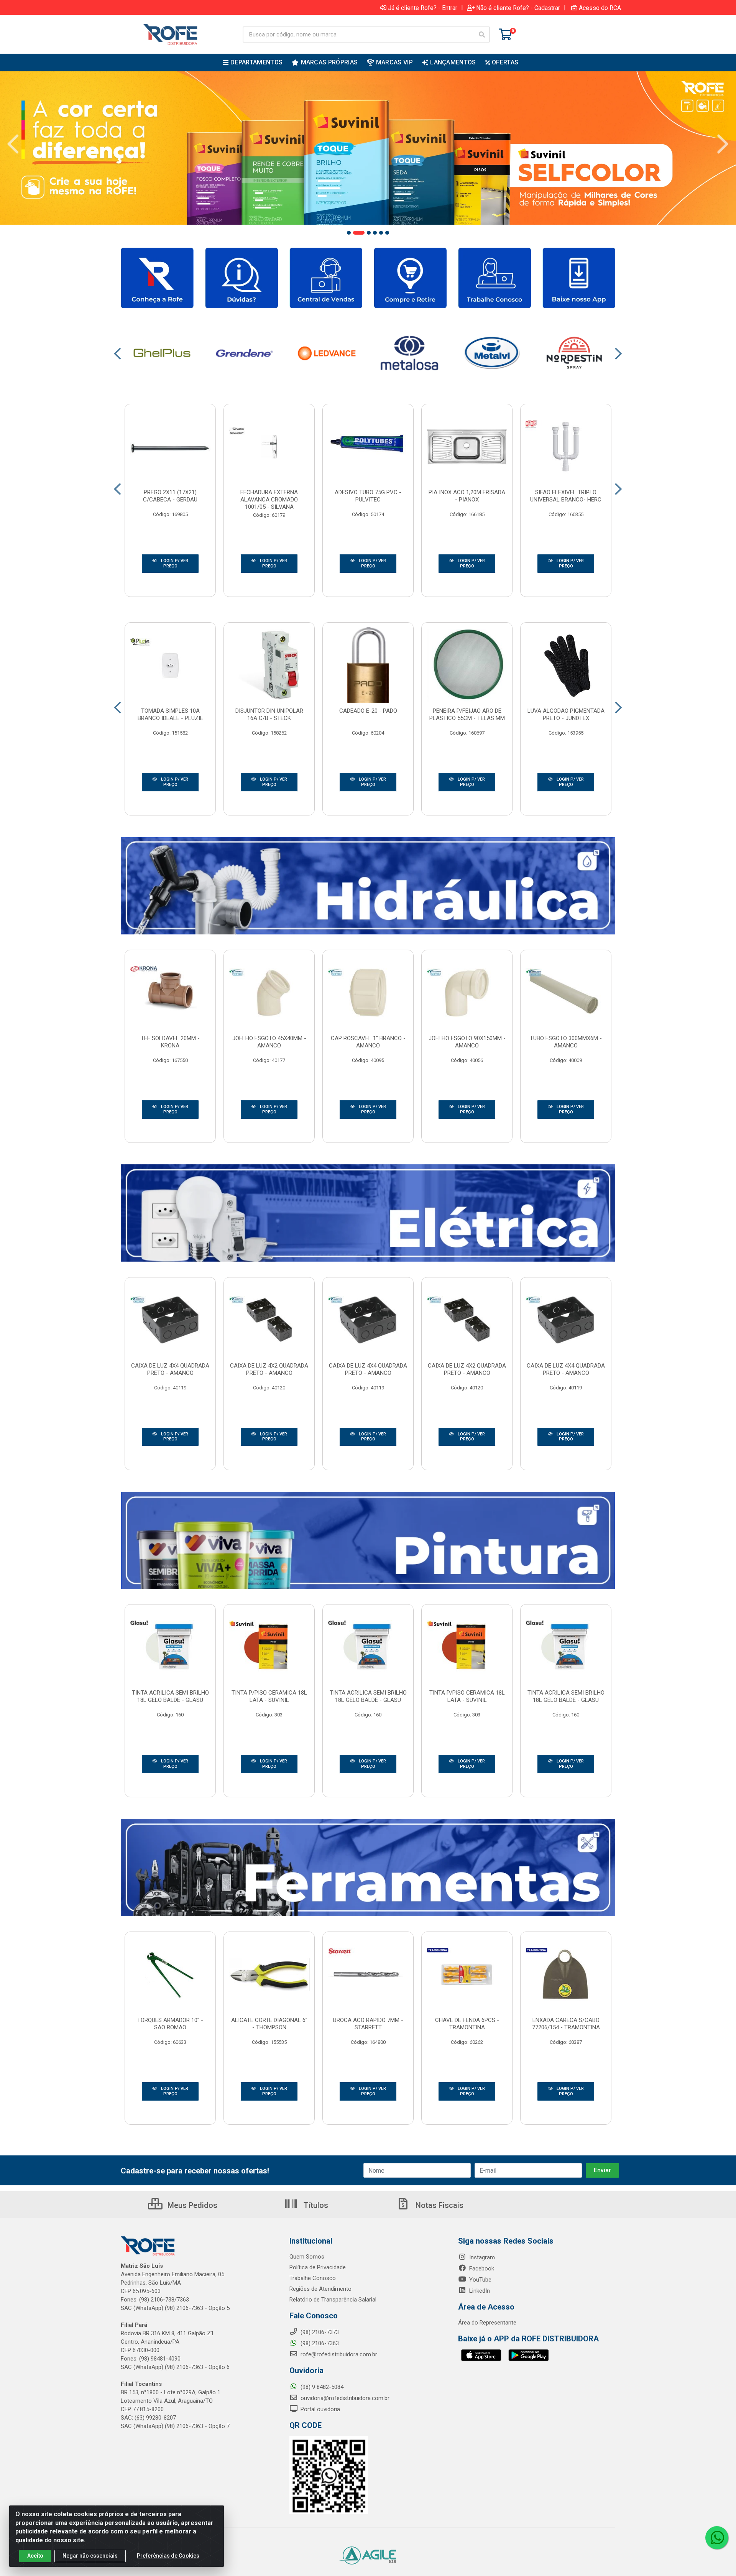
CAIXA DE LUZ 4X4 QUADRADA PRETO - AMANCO (170, 1369)
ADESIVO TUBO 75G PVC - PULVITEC (368, 496)
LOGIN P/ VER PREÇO (174, 563)
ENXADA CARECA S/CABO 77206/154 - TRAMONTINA (566, 2024)
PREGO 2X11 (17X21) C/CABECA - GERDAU (170, 496)
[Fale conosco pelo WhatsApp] (717, 2538)
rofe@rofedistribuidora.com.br (338, 2354)
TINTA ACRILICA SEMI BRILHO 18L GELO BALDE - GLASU (170, 1696)
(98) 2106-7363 (319, 2343)
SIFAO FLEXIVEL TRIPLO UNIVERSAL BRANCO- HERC (566, 496)
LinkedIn (479, 2291)
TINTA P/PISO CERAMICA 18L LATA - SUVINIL (269, 1696)
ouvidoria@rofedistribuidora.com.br (344, 2398)
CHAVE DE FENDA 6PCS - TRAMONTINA (467, 2024)
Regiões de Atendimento (320, 2289)
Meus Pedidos (191, 2205)
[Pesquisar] (482, 35)
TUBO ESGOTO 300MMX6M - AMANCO (566, 1042)
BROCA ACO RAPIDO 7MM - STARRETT (368, 2024)
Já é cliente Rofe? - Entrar (423, 8)
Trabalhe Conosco (313, 2278)
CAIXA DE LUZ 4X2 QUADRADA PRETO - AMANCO (269, 1369)
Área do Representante (487, 2323)
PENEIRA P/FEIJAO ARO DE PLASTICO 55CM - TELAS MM (467, 714)
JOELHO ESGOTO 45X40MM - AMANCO (269, 1042)
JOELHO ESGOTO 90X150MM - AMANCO (467, 1042)
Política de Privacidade (318, 2267)
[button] (349, 233)
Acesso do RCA (600, 8)
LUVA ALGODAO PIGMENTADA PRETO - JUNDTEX (566, 714)
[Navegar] (13, 144)
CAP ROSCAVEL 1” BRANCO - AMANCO (368, 1042)
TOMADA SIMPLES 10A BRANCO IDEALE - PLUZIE (170, 714)
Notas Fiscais (439, 2205)
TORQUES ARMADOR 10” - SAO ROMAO (170, 2024)
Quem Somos (307, 2257)
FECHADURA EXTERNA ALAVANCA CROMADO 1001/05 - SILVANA (269, 500)
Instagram (481, 2257)
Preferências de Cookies (168, 2556)
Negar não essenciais (90, 2556)
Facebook (481, 2269)
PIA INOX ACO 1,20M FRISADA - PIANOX (467, 496)
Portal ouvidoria (320, 2409)
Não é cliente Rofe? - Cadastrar (518, 8)
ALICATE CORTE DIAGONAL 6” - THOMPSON (269, 2024)
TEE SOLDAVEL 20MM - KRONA (170, 1042)
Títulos (315, 2205)
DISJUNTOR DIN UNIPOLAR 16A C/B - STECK (269, 714)
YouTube (480, 2280)
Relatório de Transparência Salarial (333, 2300)
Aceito (35, 2556)
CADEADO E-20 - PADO (368, 711)
